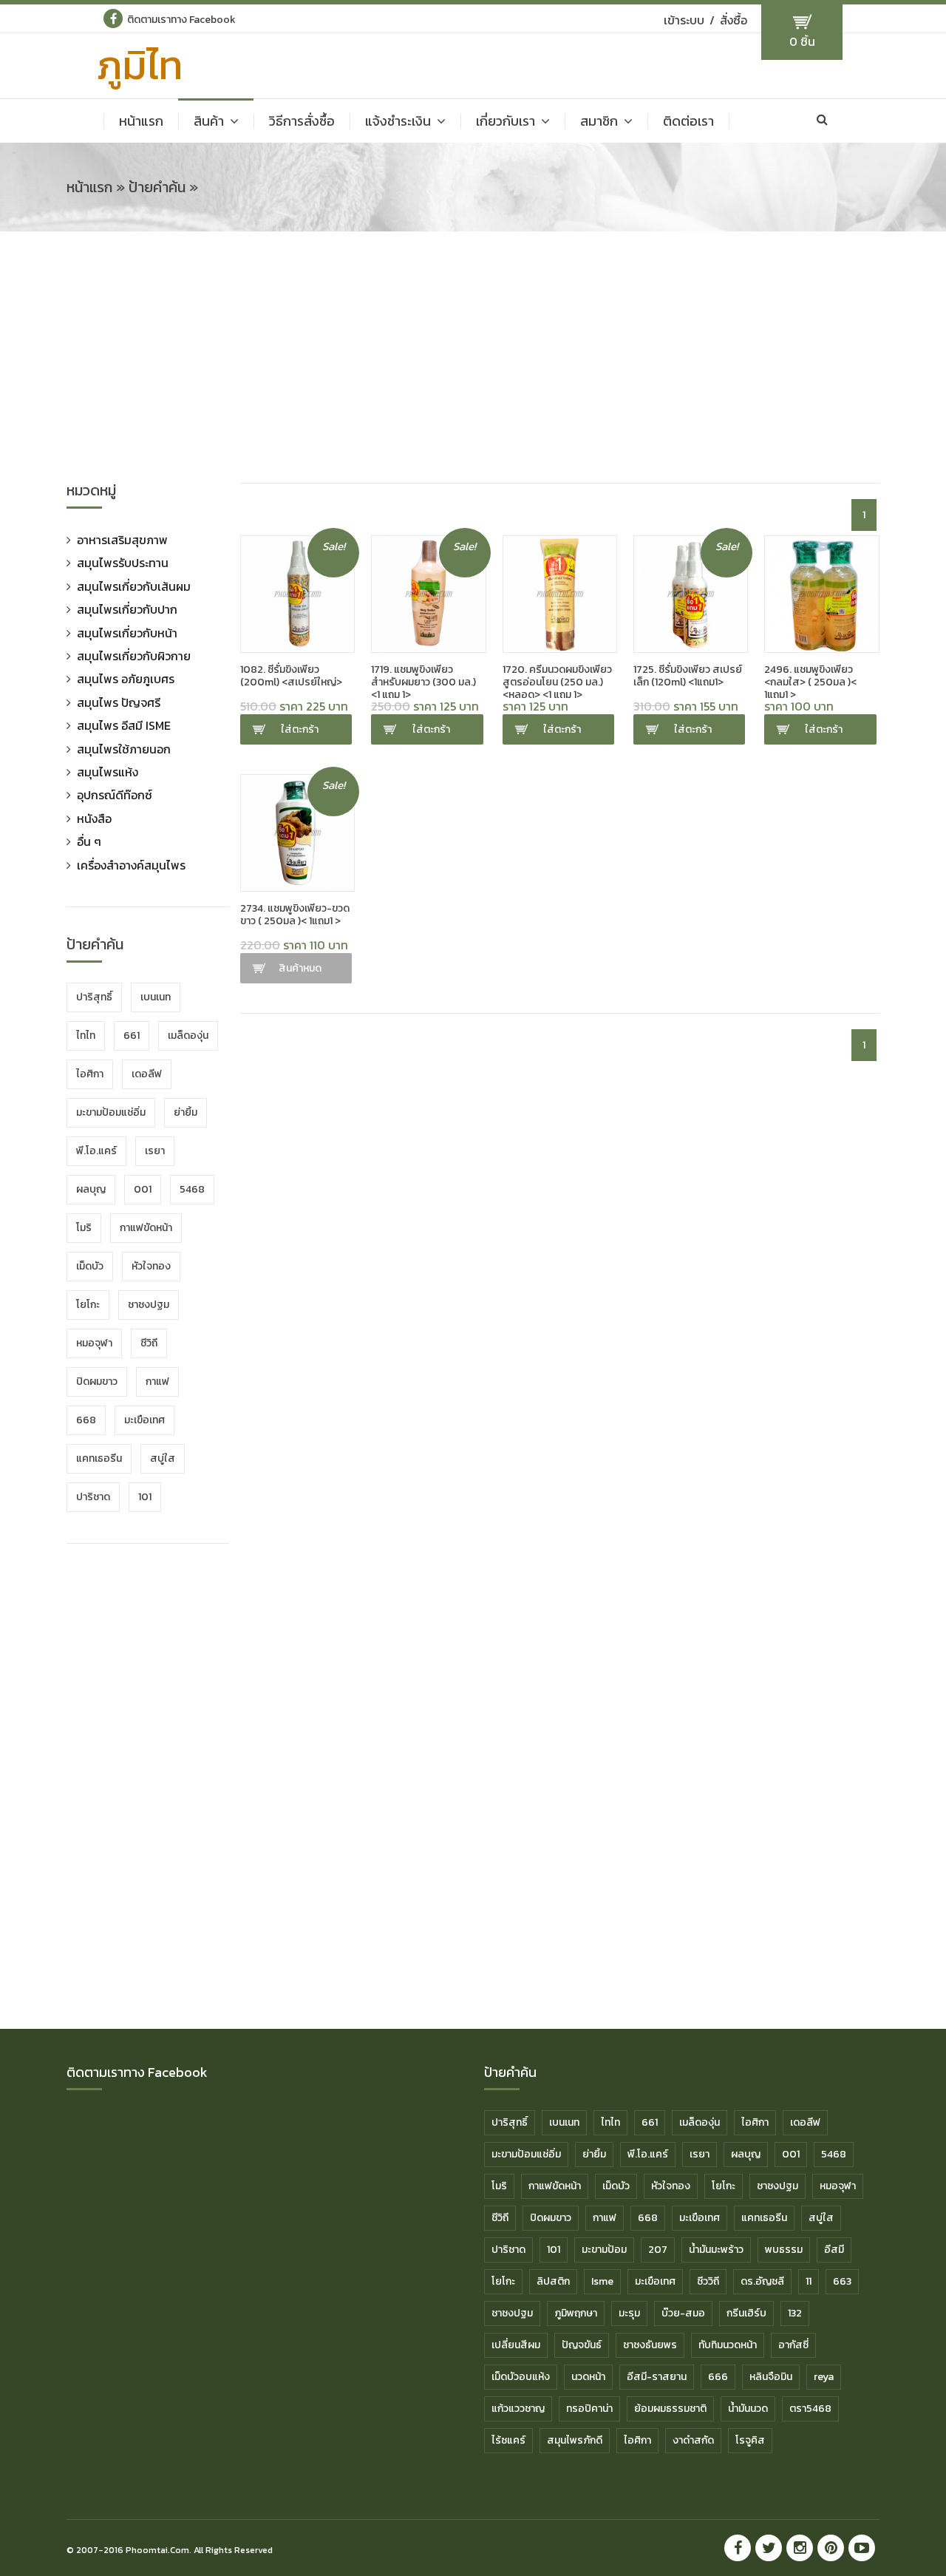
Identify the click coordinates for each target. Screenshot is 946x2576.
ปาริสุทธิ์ (94, 997)
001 (143, 1189)
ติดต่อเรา (688, 121)
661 (132, 1036)
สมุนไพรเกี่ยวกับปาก (127, 609)
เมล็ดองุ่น (188, 1036)
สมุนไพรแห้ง (108, 772)
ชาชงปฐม (149, 1305)
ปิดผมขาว (97, 1382)
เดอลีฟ (147, 1074)
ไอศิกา (90, 1074)
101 (145, 1497)
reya (824, 2377)
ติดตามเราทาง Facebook (181, 20)
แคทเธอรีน (99, 1458)
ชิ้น (802, 41)
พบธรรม (784, 2250)
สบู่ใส (163, 1458)
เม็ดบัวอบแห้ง (521, 2377)
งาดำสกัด (693, 2440)
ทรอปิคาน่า (589, 2409)
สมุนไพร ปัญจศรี (119, 702)
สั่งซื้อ (734, 20)
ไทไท (86, 1036)
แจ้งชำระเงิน (398, 121)
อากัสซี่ (793, 2345)
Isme (602, 2281)
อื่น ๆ (89, 841)
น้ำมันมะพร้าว (716, 2250)
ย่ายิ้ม (186, 1112)
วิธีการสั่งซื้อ (302, 121)
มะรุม (629, 2313)
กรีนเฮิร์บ (746, 2313)
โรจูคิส (750, 2440)
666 (718, 2377)
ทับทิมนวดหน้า (728, 2345)
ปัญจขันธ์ (582, 2345)
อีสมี (834, 2250)
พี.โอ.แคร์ (96, 1151)
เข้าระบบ (684, 20)
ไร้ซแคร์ (508, 2440)
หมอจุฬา (94, 1343)
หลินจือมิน (771, 2377)
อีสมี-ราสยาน (657, 2377)
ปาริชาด (93, 1497)
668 (86, 1420)
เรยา (155, 1151)
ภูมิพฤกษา (576, 2313)
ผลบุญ (91, 1189)
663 (842, 2281)
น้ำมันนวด (748, 2409)
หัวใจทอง (151, 1266)
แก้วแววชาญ (518, 2409)
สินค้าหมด (300, 968)
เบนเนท (156, 997)
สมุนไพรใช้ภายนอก (124, 749)
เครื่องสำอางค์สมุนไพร (131, 865)
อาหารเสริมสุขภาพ (122, 540)
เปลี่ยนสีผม (516, 2345)
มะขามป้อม (604, 2250)
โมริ (84, 1228)
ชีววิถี (708, 2281)
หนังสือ (94, 818)
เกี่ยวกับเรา (506, 121)
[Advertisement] (473, 365)
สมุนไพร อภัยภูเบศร (126, 679)
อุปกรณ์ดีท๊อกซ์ (115, 795)
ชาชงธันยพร (650, 2345)
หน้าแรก (141, 121)
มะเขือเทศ (144, 1420)
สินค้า (209, 121)
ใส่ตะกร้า (300, 729)
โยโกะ (88, 1305)
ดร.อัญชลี (762, 2281)
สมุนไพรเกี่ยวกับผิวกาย (134, 656)
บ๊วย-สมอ (683, 2313)
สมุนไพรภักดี (575, 2440)
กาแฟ (157, 1382)
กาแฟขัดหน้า (146, 1228)
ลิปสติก (553, 2281)
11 (809, 2281)
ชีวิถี (149, 1343)
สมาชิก (599, 121)
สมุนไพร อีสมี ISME (124, 725)
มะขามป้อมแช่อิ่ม (111, 1112)
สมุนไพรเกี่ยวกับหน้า (127, 633)
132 (795, 2313)
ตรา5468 (810, 2409)
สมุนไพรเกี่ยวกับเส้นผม (134, 586)
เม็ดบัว (90, 1266)
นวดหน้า (588, 2377)
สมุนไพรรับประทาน (123, 563)
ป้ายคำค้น (157, 187)
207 (658, 2250)
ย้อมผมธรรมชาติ (670, 2409)
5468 (192, 1189)
